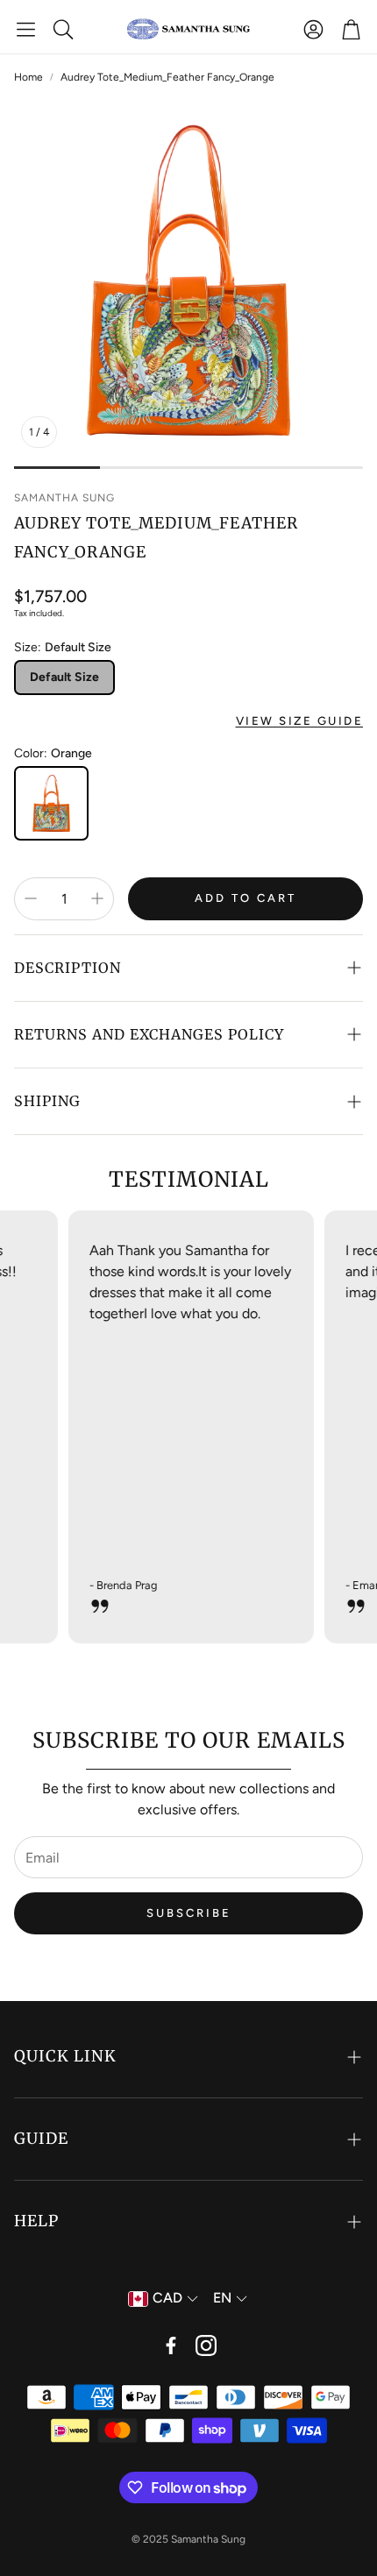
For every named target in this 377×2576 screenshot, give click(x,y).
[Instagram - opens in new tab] (206, 2345)
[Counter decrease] (31, 898)
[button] (26, 29)
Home (28, 77)
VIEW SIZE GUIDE (300, 720)
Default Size (64, 677)
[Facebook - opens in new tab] (171, 2345)
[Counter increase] (97, 898)
